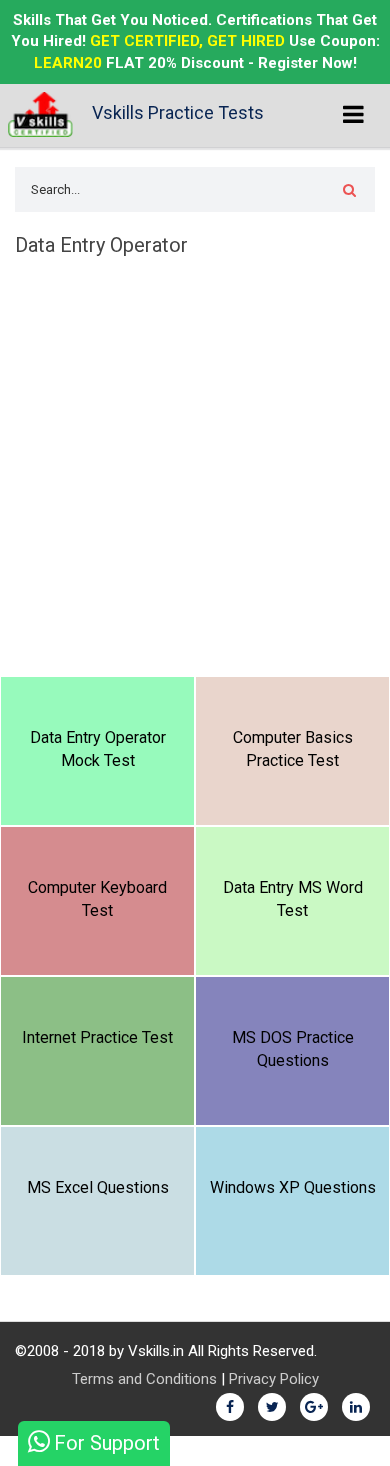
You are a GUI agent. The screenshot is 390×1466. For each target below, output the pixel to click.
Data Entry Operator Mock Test (98, 749)
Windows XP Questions (293, 1187)
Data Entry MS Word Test (293, 899)
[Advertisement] (195, 471)
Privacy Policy (274, 1379)
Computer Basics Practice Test (293, 749)
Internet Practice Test (97, 1037)
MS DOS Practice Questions (293, 1049)
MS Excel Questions (98, 1187)
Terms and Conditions (144, 1379)
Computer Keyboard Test (97, 899)
